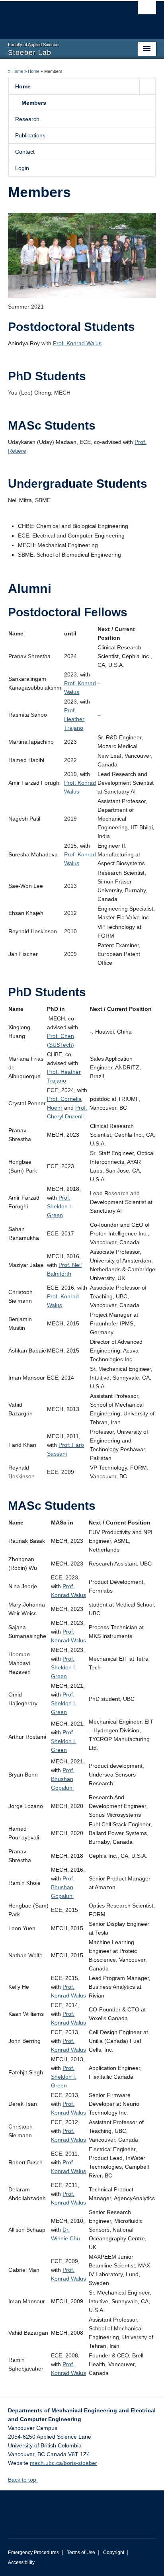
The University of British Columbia (60, 16)
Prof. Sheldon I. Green (60, 1206)
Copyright (114, 2553)
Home (17, 71)
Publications (30, 135)
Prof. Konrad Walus (77, 343)
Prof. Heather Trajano (74, 719)
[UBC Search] (147, 10)
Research (27, 119)
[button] (147, 86)
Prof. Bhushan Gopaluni (63, 1779)
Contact (25, 152)
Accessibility (21, 2562)
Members (34, 103)
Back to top (23, 2480)
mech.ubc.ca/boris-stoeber (63, 2463)
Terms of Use (81, 2553)
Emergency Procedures (33, 2553)
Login (22, 168)
